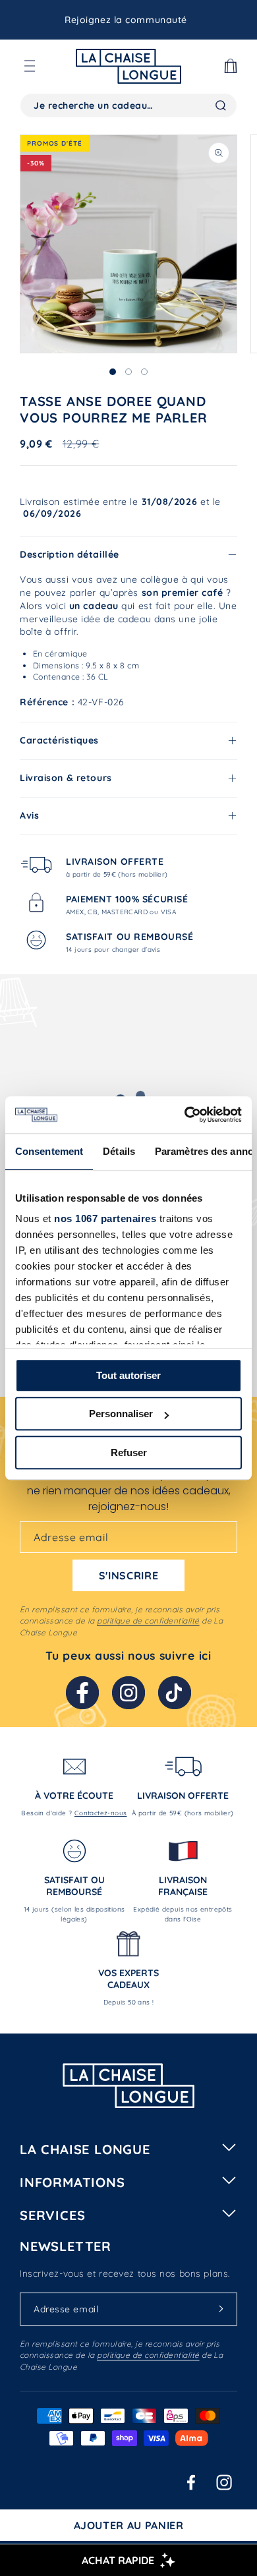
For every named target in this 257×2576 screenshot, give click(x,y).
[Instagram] (128, 1693)
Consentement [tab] (49, 1151)
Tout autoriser (128, 1375)
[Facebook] (82, 1693)
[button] (30, 66)
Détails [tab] (119, 1151)
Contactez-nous (101, 1813)
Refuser (129, 1452)
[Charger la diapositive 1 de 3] (113, 372)
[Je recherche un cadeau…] (221, 105)
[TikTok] (175, 1693)
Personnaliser (121, 1414)
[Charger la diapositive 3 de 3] (144, 372)
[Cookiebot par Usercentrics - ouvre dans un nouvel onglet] (185, 1115)
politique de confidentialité (148, 1621)
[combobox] (128, 105)
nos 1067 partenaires (105, 1218)
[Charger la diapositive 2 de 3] (128, 372)
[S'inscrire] (221, 2308)
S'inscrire (128, 1575)
